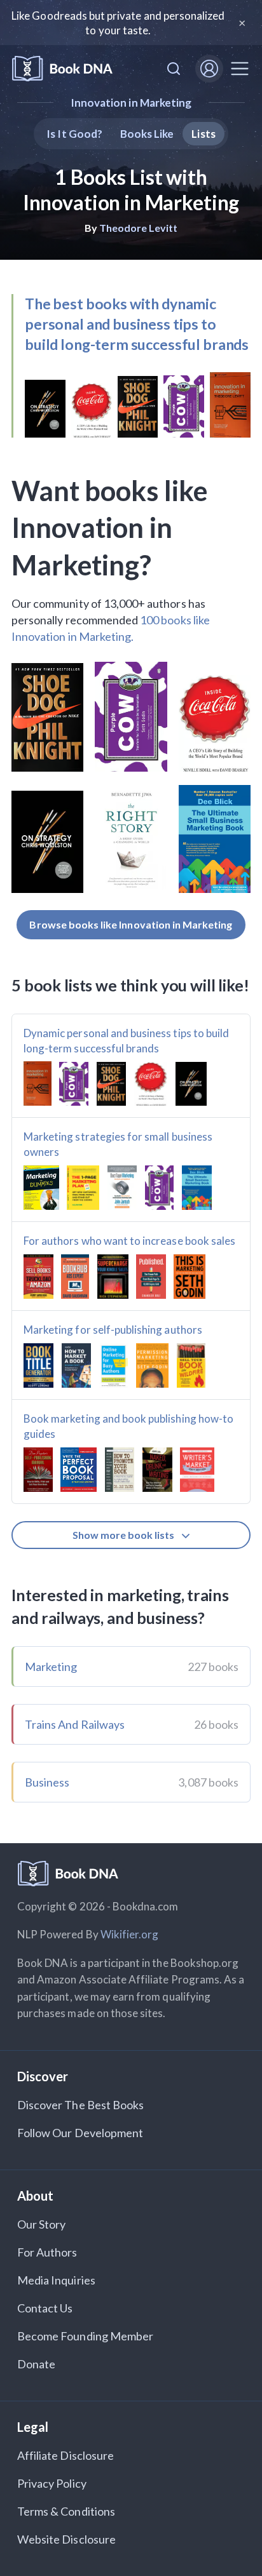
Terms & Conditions (66, 2511)
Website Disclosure (66, 2539)
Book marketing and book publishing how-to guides (128, 1426)
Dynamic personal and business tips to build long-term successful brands (126, 1041)
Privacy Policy (52, 2483)
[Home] (62, 69)
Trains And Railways (75, 1724)
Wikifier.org (130, 1934)
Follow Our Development (80, 2133)
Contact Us (45, 2308)
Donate (36, 2364)
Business (47, 1782)
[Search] (174, 69)
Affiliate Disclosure (65, 2455)
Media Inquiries (56, 2280)
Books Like (147, 134)
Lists (203, 134)
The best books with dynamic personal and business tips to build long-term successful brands (137, 324)
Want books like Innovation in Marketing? (109, 528)
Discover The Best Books (80, 2105)
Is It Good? (74, 134)
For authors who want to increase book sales (129, 1241)
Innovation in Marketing (131, 103)
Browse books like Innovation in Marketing (131, 924)
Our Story (41, 2224)
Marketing (51, 1667)
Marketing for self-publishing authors (113, 1330)
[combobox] (174, 69)
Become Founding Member (85, 2336)
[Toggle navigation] (240, 69)
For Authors (47, 2252)
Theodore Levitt (139, 228)
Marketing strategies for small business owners (118, 1144)
